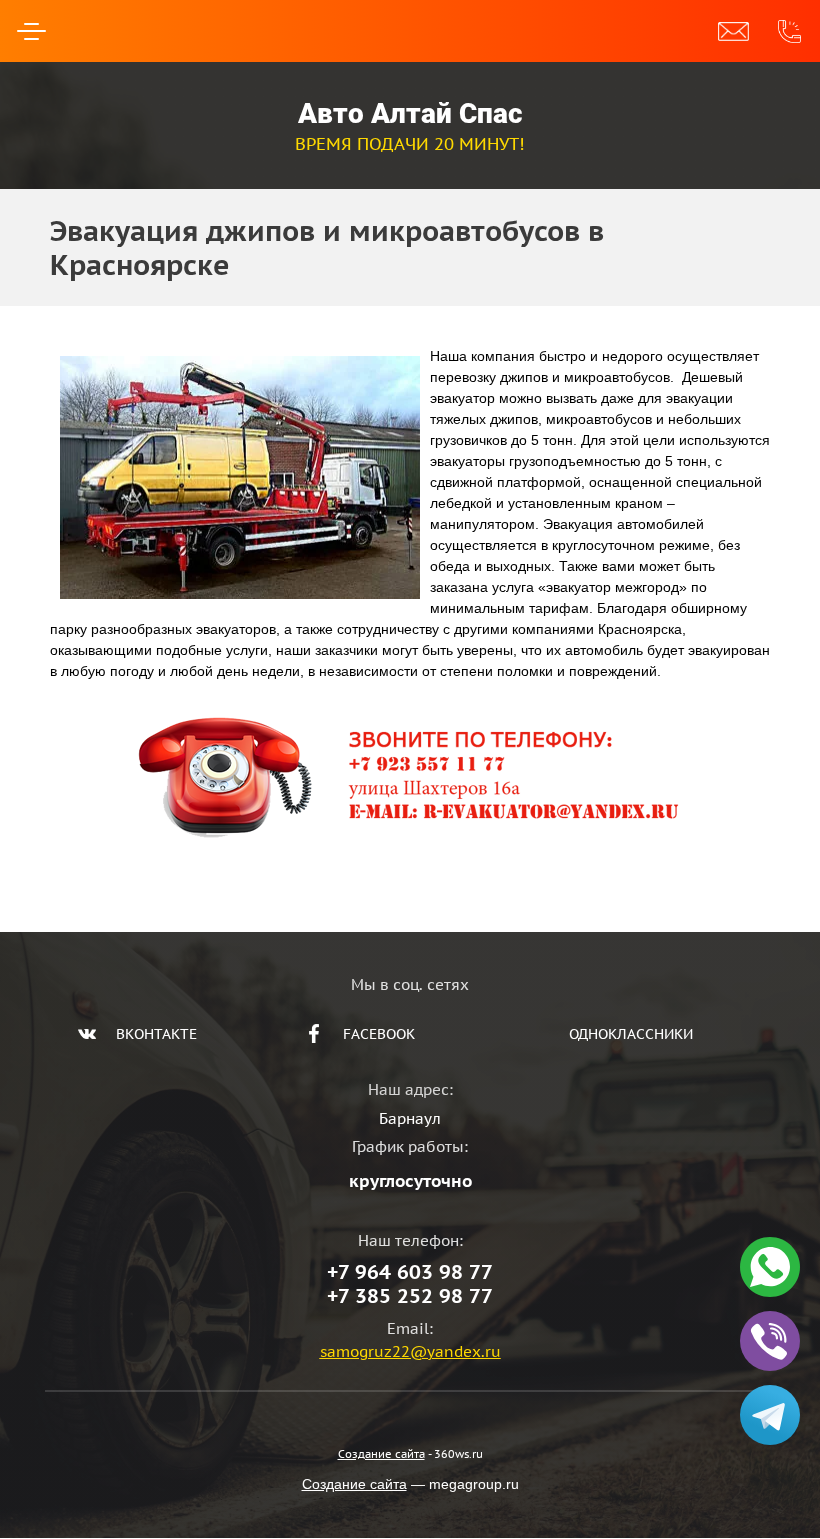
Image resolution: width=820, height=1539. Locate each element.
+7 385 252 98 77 (410, 1296)
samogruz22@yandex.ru (410, 1351)
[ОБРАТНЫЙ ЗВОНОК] (733, 31)
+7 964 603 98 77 (410, 1272)
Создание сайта (381, 1454)
